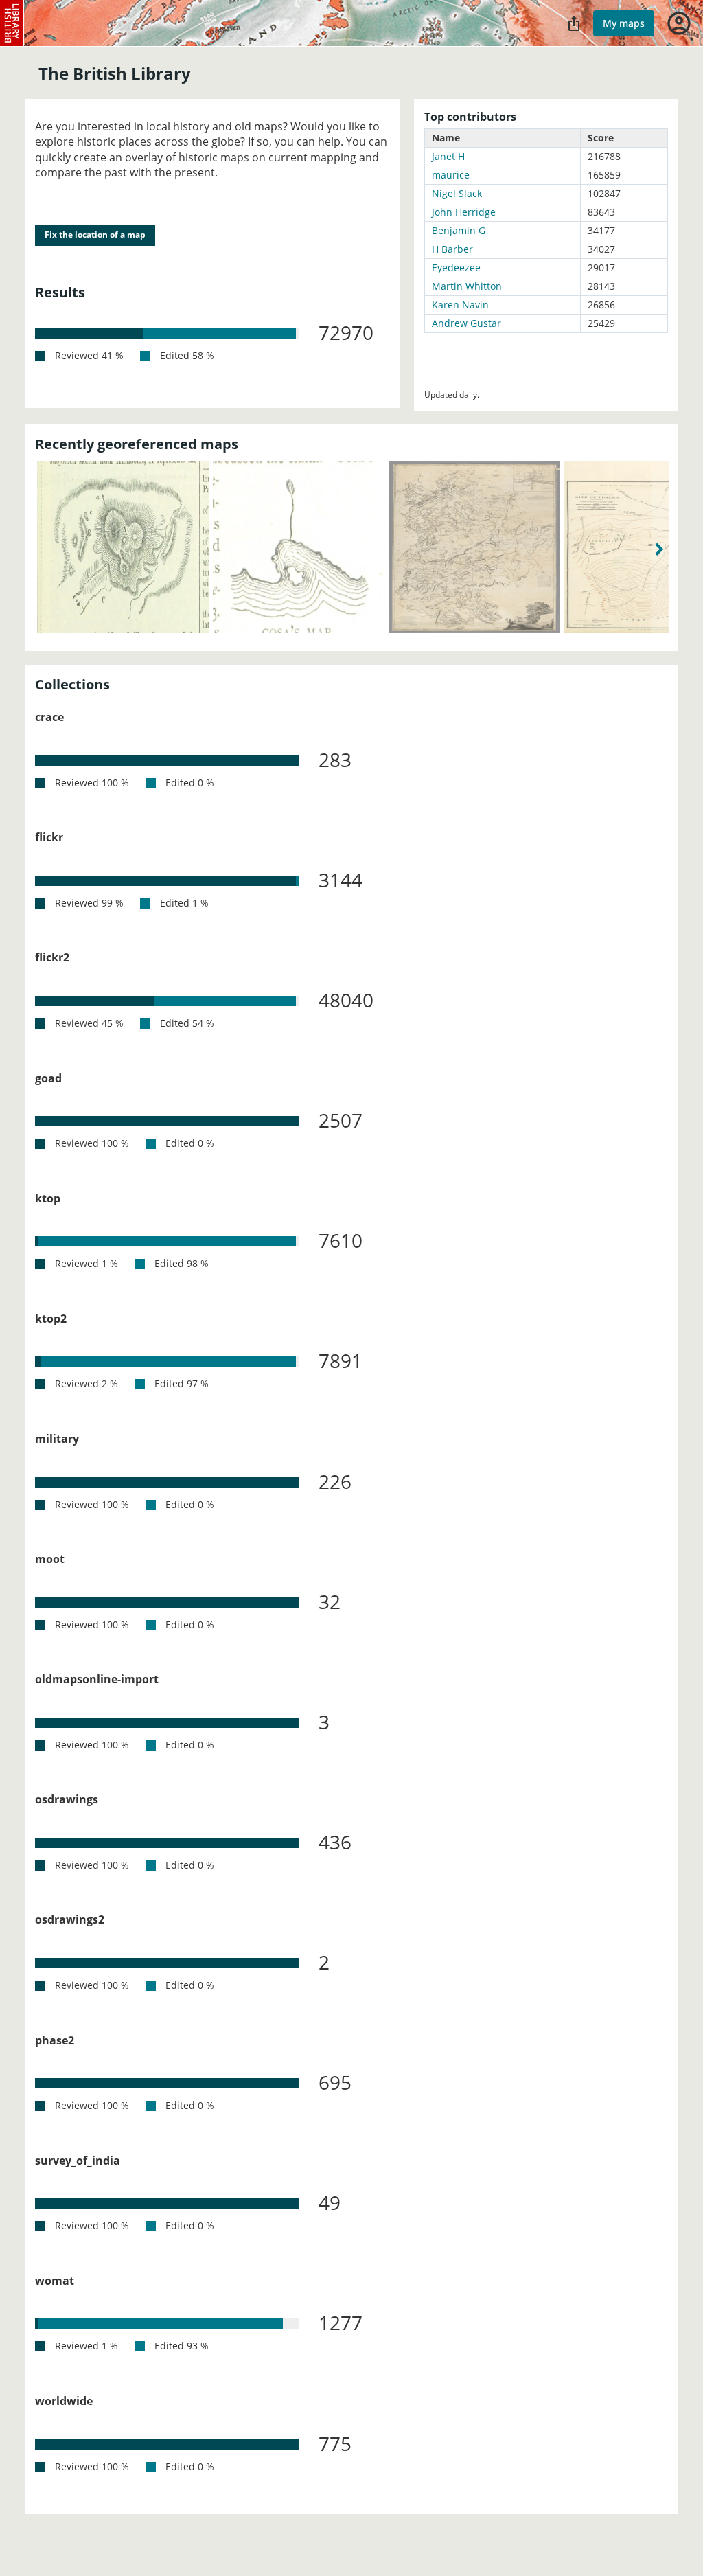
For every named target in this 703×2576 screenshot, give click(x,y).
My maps (624, 23)
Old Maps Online (12, 23)
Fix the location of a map (95, 235)
